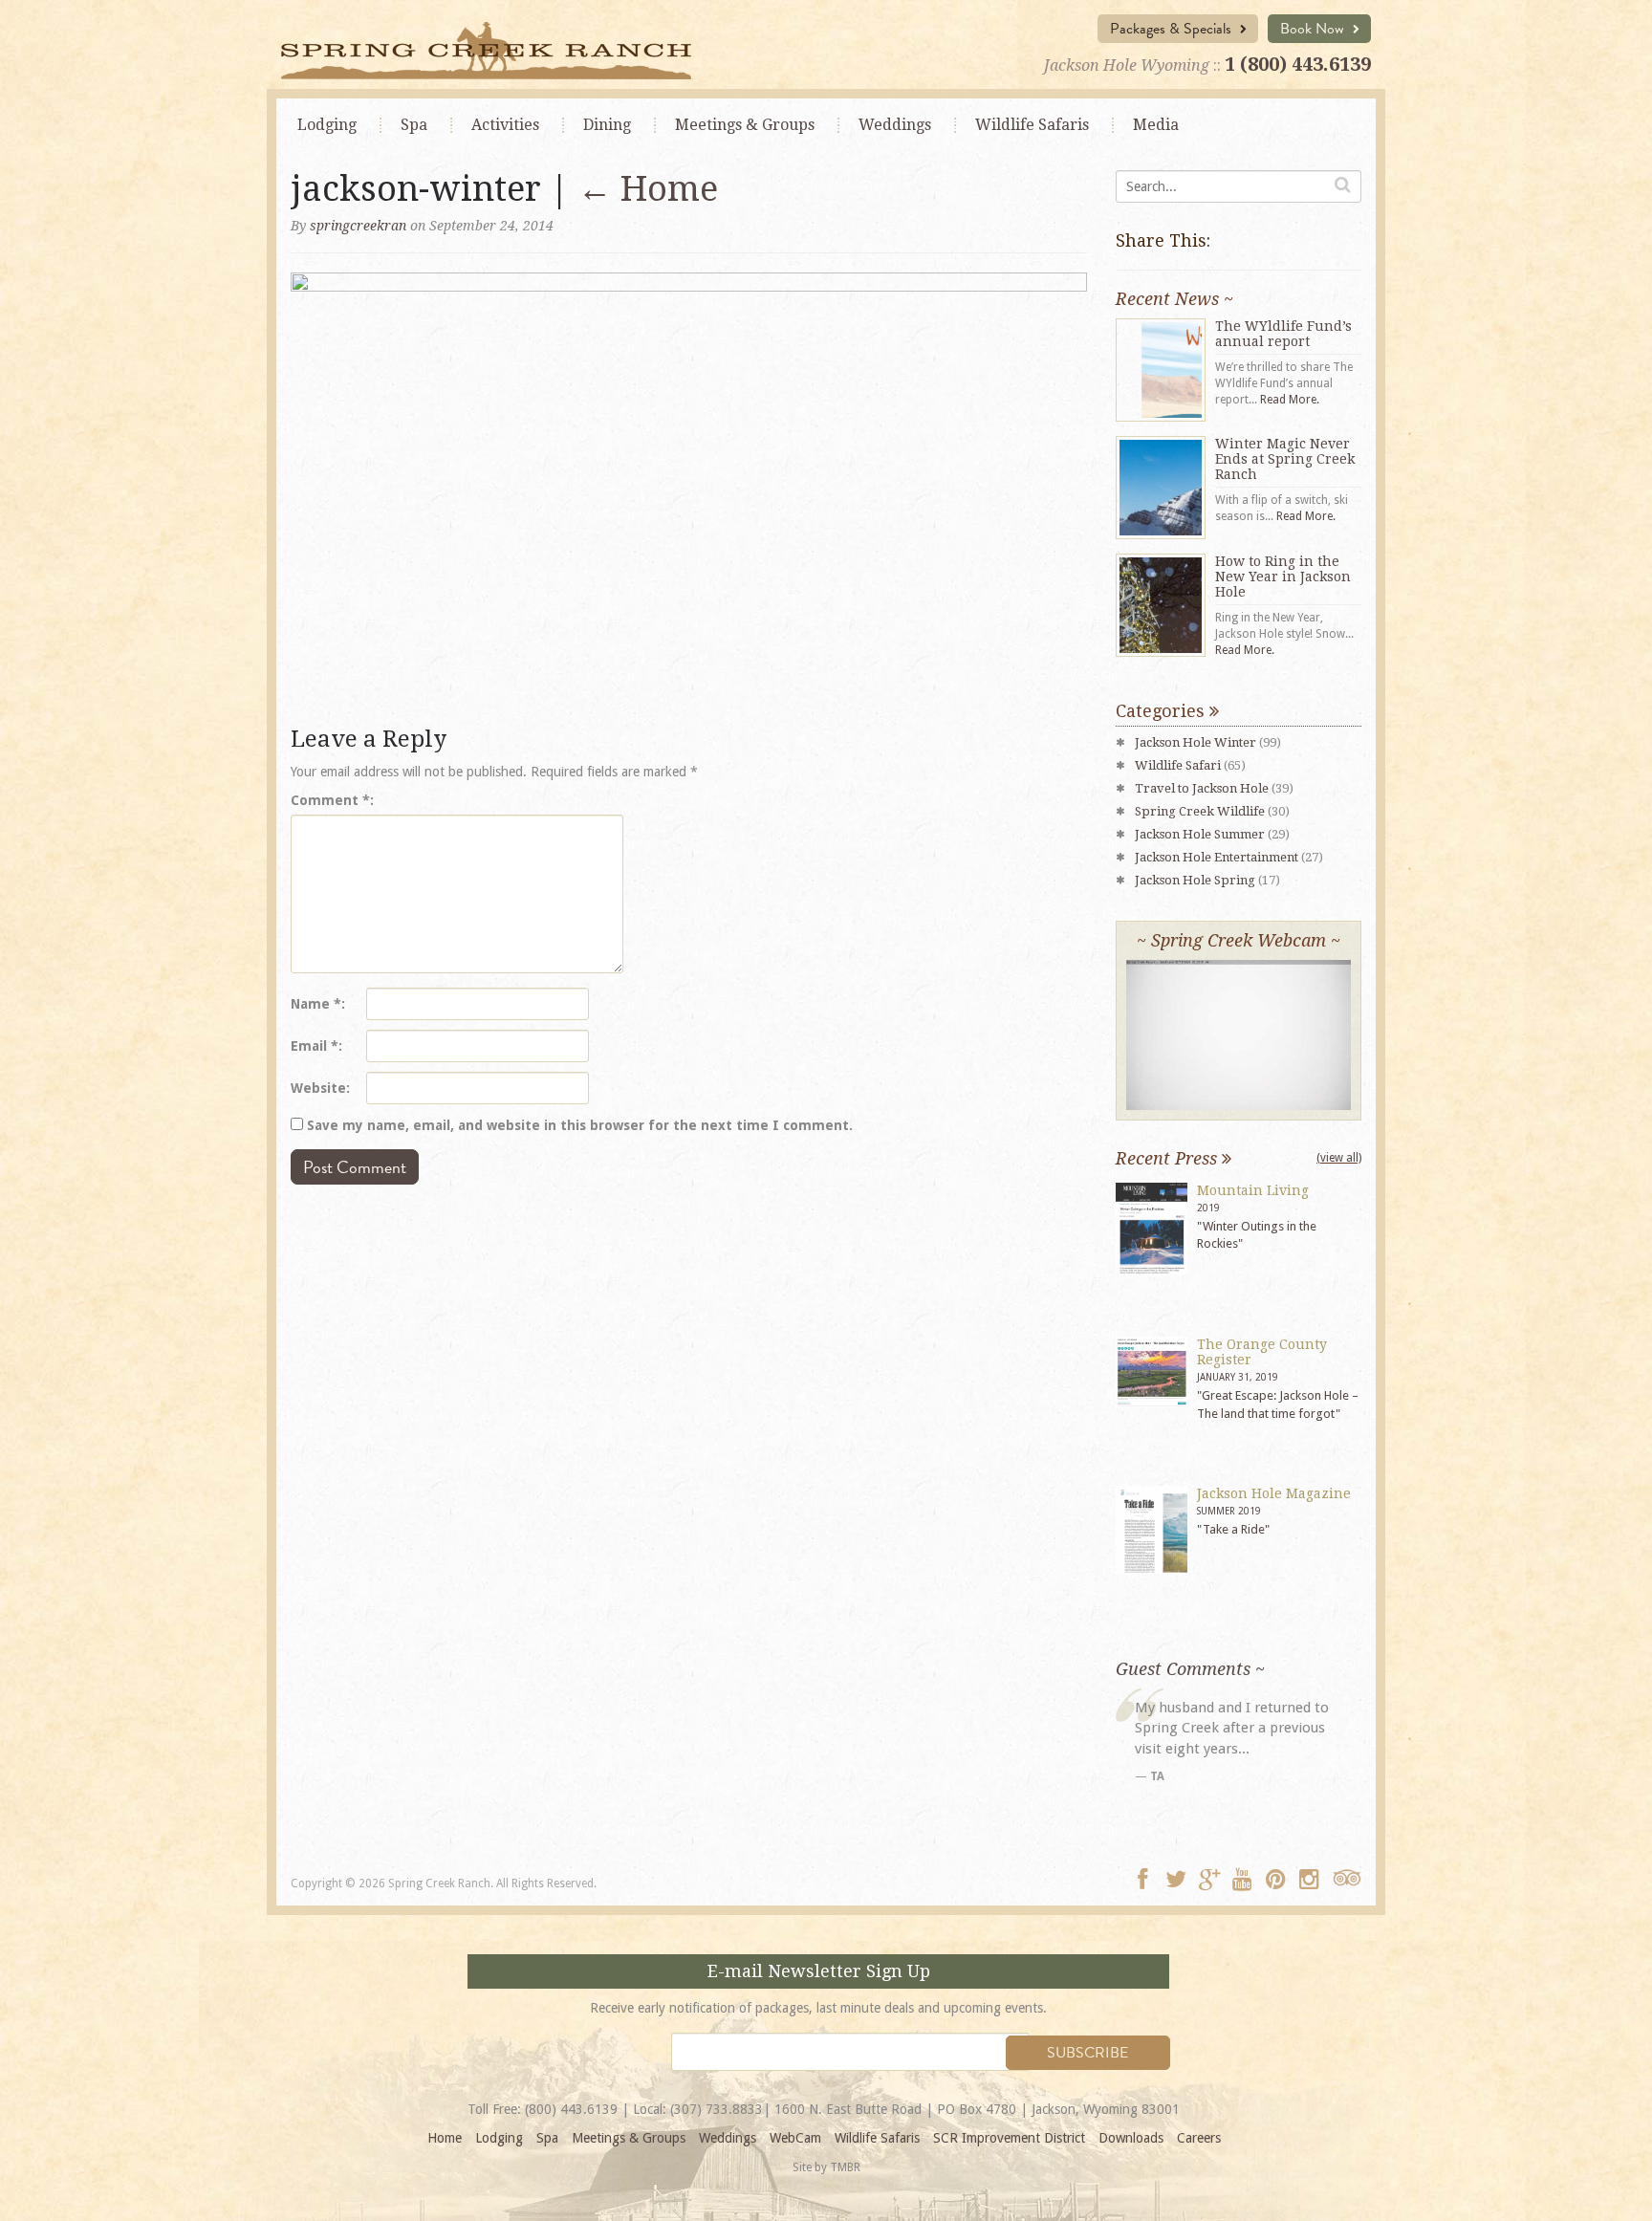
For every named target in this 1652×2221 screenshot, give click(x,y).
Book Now (1314, 29)
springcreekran (358, 226)
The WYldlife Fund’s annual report (1283, 334)
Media (1156, 125)
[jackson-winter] (689, 493)
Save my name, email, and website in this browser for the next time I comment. (580, 1125)
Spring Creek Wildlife (1200, 811)
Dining (607, 125)
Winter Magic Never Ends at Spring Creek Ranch (1285, 459)
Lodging (327, 125)
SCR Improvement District (1009, 2138)
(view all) (1339, 1158)
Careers (1199, 2138)
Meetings (745, 125)
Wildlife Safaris (1032, 125)
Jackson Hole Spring (1195, 880)
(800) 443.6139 (571, 2109)
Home (648, 189)
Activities (505, 125)
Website (318, 1088)
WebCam (795, 2138)
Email (315, 1046)
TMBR (845, 2167)
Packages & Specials (1173, 29)
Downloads (1131, 2138)
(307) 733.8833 (717, 2109)
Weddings (895, 125)
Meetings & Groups (629, 2138)
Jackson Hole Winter (1196, 742)
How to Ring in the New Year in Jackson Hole (1283, 577)
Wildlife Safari (1178, 765)
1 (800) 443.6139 (1298, 64)
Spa (414, 125)
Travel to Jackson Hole (1202, 788)
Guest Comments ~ (1190, 1669)
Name (316, 1004)
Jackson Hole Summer (1200, 834)
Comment (330, 800)
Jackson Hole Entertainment (1217, 857)
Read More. (1290, 400)
